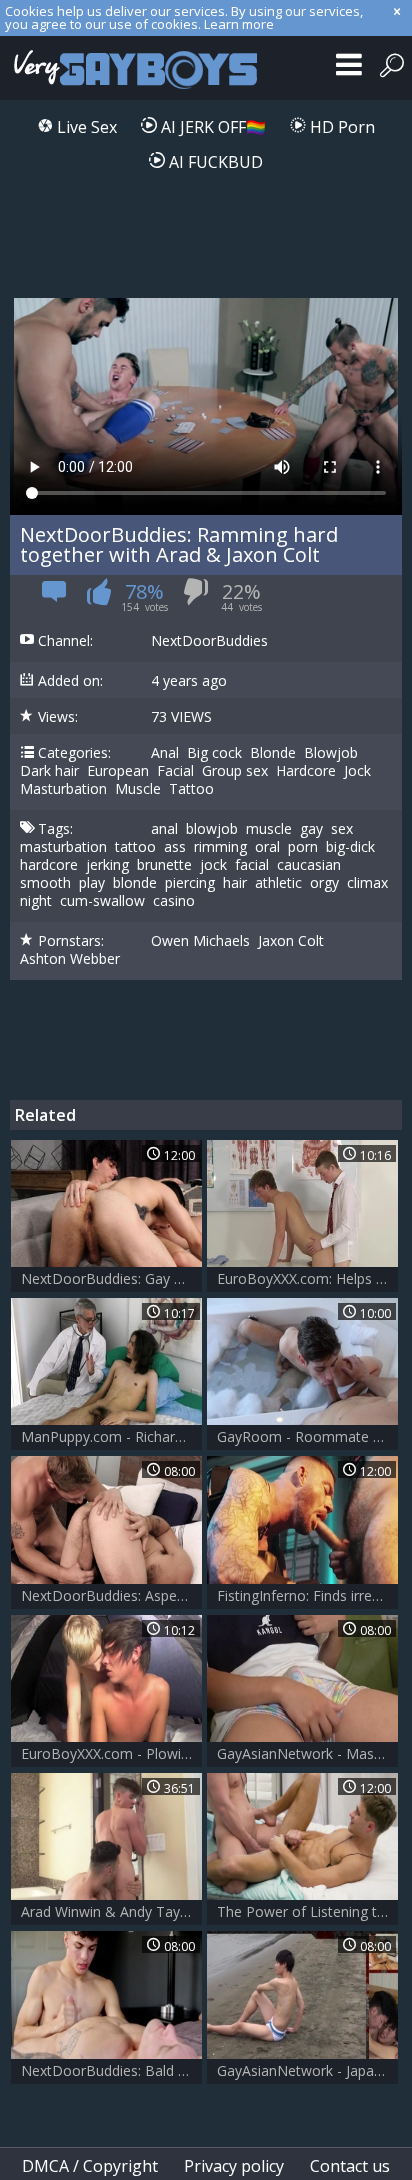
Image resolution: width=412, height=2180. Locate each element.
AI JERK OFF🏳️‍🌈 (211, 127)
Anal (165, 753)
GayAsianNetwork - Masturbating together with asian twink (307, 1753)
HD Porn (340, 127)
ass (175, 847)
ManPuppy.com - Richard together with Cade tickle (111, 1436)
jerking (107, 865)
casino (174, 901)
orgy (324, 883)
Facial (175, 771)
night (36, 901)
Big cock (214, 753)
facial (252, 865)
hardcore (49, 865)
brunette (164, 865)
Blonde (273, 753)
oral (267, 847)
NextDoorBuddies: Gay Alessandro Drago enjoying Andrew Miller (111, 1278)
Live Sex (85, 127)
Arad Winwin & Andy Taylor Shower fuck (111, 1911)
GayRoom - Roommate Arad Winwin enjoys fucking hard (307, 1436)
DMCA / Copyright (90, 2166)
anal (164, 829)
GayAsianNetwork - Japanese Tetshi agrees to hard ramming (307, 2070)
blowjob (212, 829)
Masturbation (63, 789)
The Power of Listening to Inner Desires (307, 1911)
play (92, 883)
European (118, 771)
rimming (220, 847)
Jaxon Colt (291, 941)
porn (303, 847)
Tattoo (191, 789)
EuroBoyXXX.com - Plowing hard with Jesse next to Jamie (111, 1753)
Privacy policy (234, 2166)
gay (311, 829)
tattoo (135, 847)
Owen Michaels (200, 941)
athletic (278, 883)
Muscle (138, 789)
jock (213, 865)
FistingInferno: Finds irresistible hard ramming (307, 1595)
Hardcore (306, 771)
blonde (135, 883)
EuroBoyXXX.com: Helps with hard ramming (307, 1278)
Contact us (350, 2166)
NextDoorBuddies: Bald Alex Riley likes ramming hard (111, 2070)
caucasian (309, 865)
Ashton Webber (70, 959)
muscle (269, 829)
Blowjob (331, 753)
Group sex (235, 771)
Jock (357, 771)
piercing (190, 883)
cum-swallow (102, 901)
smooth (45, 883)
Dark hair (49, 771)
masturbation (63, 847)
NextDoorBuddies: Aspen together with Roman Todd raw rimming (111, 1595)
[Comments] (54, 598)
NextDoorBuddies (209, 641)
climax (367, 883)
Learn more (239, 24)
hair (235, 883)
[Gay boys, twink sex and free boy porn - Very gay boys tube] (132, 68)
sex (342, 829)
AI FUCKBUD (214, 162)
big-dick (350, 847)
